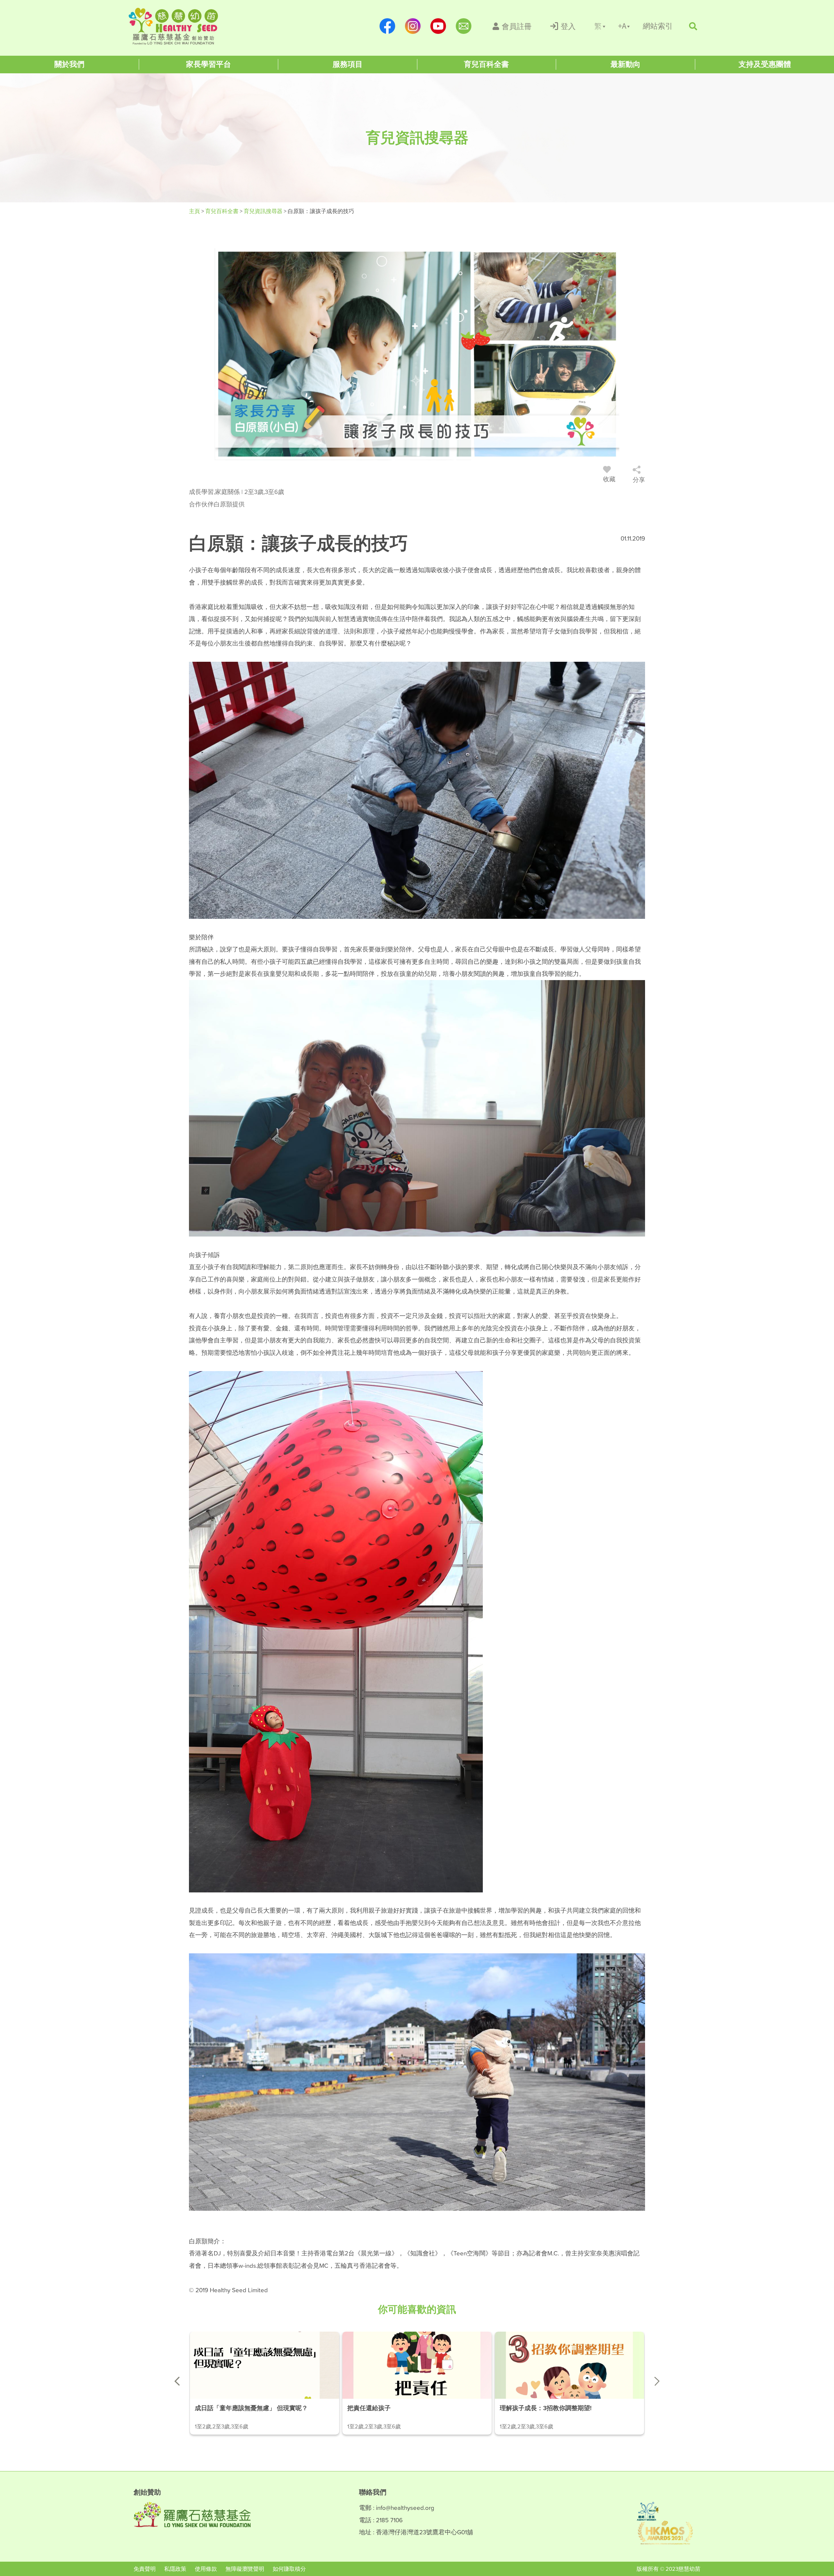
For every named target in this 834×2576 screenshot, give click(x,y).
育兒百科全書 (223, 211)
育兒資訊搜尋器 (264, 211)
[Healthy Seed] (173, 26)
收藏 (609, 479)
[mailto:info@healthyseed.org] (464, 26)
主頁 (195, 211)
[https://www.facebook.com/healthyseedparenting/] (387, 26)
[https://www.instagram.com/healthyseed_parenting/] (413, 26)
